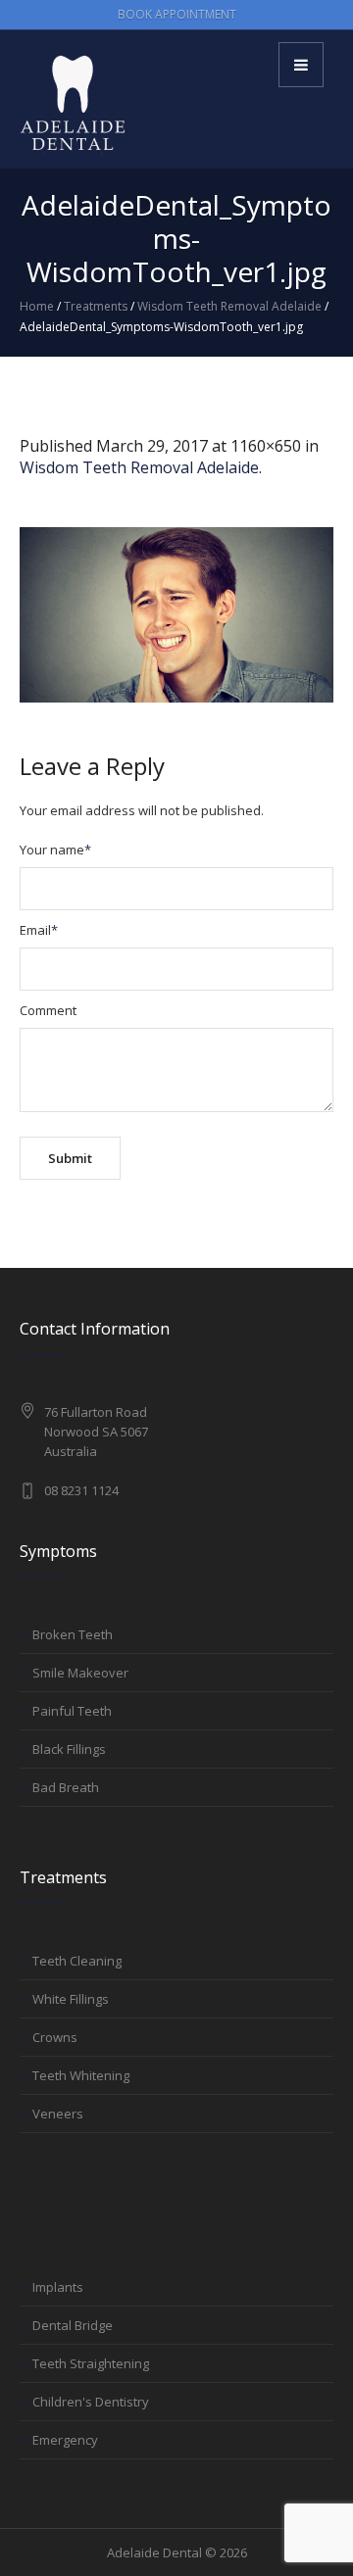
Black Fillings (69, 1749)
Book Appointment (177, 14)
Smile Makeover (80, 1673)
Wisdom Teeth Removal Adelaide (229, 306)
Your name (55, 850)
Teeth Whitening (81, 2075)
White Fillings (71, 1999)
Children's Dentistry (91, 2402)
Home (37, 306)
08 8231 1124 (81, 1490)
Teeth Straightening (91, 2363)
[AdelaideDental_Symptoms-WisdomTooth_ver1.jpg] (176, 615)
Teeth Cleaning (77, 1961)
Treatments (96, 306)
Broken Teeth (73, 1634)
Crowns (55, 2037)
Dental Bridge (73, 2325)
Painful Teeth (72, 1711)
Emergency (65, 2440)
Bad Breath (66, 1787)
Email (39, 930)
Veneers (58, 2114)
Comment (48, 1010)
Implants (58, 2287)
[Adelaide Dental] (74, 103)
